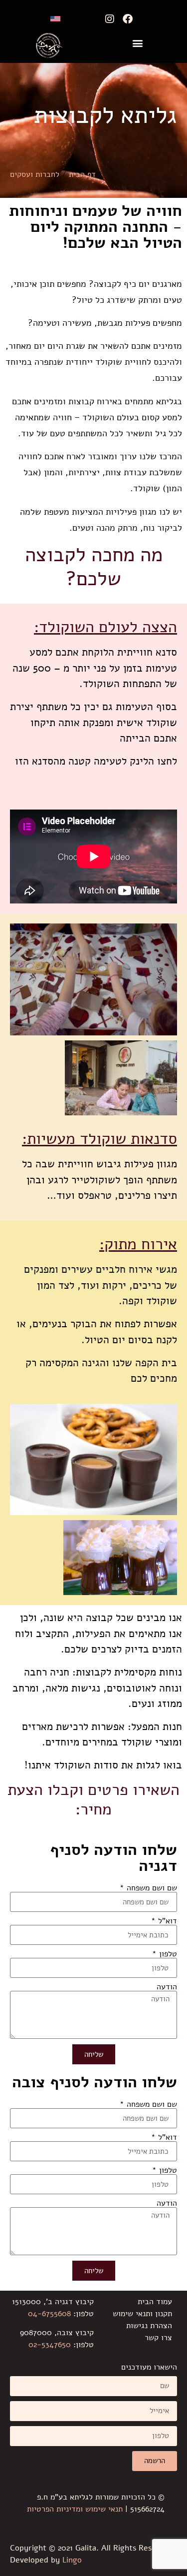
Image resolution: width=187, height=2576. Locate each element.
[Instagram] (110, 19)
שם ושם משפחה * (148, 1888)
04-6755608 (49, 2314)
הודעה (167, 1987)
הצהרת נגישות (149, 2326)
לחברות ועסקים (35, 174)
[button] (138, 43)
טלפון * (165, 1954)
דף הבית (82, 174)
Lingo (72, 2560)
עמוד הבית (155, 2302)
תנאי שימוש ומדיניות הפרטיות (75, 2509)
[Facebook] (128, 19)
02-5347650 (50, 2345)
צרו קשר (158, 2338)
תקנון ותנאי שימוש (142, 2314)
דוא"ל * (164, 1921)
